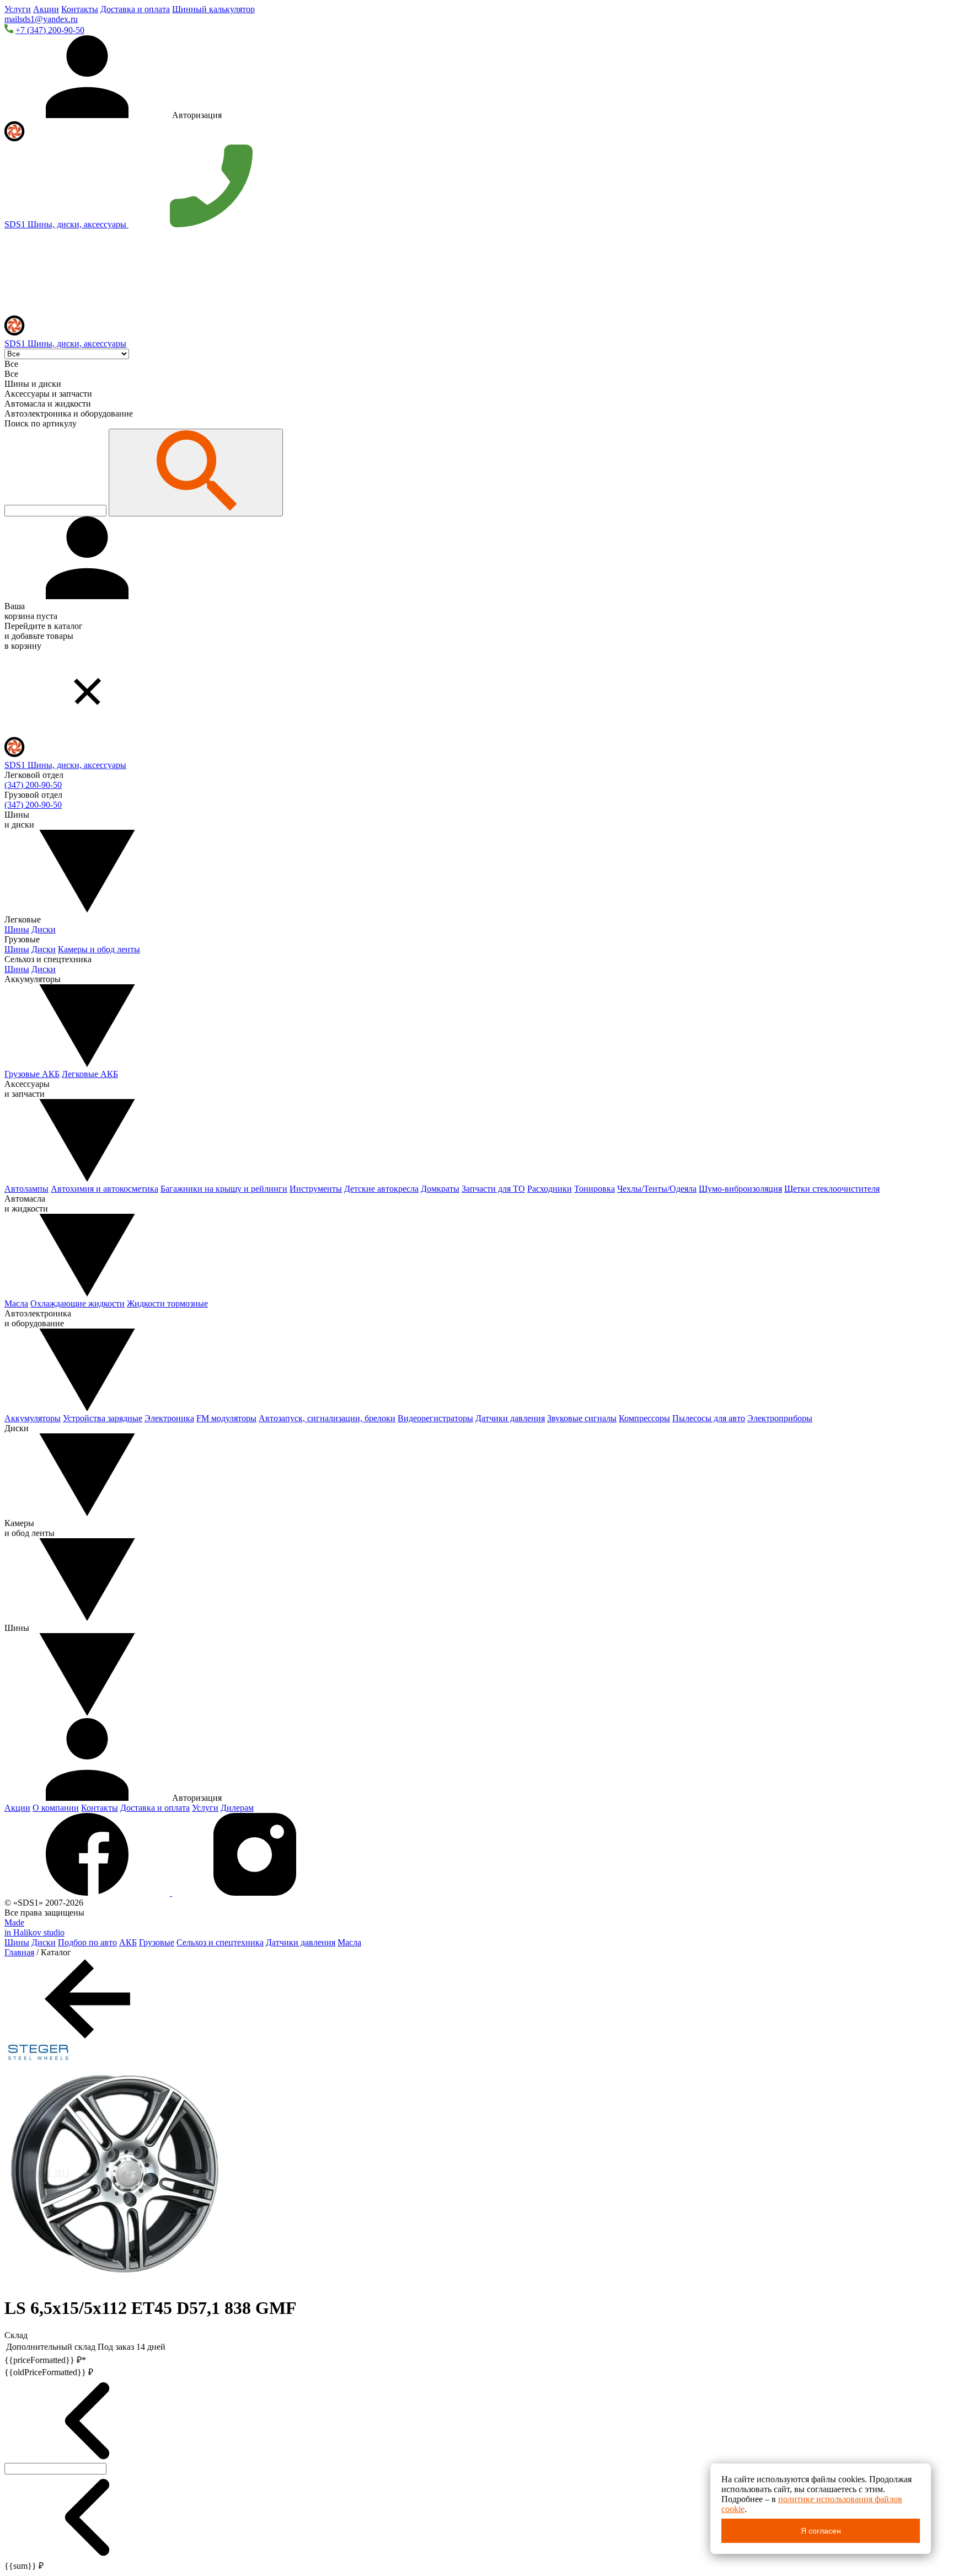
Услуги (18, 9)
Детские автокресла (381, 1189)
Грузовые (157, 1942)
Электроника (169, 1418)
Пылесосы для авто (709, 1418)
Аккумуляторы (33, 1418)
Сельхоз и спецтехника (220, 1942)
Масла (16, 1303)
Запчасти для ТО (493, 1189)
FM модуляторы (226, 1418)
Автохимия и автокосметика (105, 1189)
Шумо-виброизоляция (740, 1189)
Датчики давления (510, 1418)
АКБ (128, 1942)
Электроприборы (780, 1418)
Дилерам (237, 1808)
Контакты (80, 9)
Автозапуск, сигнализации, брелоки (327, 1418)
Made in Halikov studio (34, 1927)
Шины (17, 929)
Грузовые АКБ (32, 1074)
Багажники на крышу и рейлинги (224, 1189)
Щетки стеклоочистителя (832, 1189)
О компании (56, 1808)
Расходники (550, 1189)
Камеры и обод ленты (99, 949)
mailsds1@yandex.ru (41, 19)
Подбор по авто (87, 1942)
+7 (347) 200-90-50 (50, 30)
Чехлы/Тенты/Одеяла (657, 1189)
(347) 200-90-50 (33, 785)
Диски (44, 929)
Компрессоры (644, 1418)
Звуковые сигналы (582, 1418)
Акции (46, 9)
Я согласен (821, 2531)
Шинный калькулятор (213, 9)
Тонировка (595, 1189)
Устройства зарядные (103, 1418)
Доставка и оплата (135, 9)
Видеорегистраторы (435, 1418)
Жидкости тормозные (167, 1303)
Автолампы (26, 1189)
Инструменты (316, 1189)
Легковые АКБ (90, 1074)
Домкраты (440, 1189)
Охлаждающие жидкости (77, 1303)
